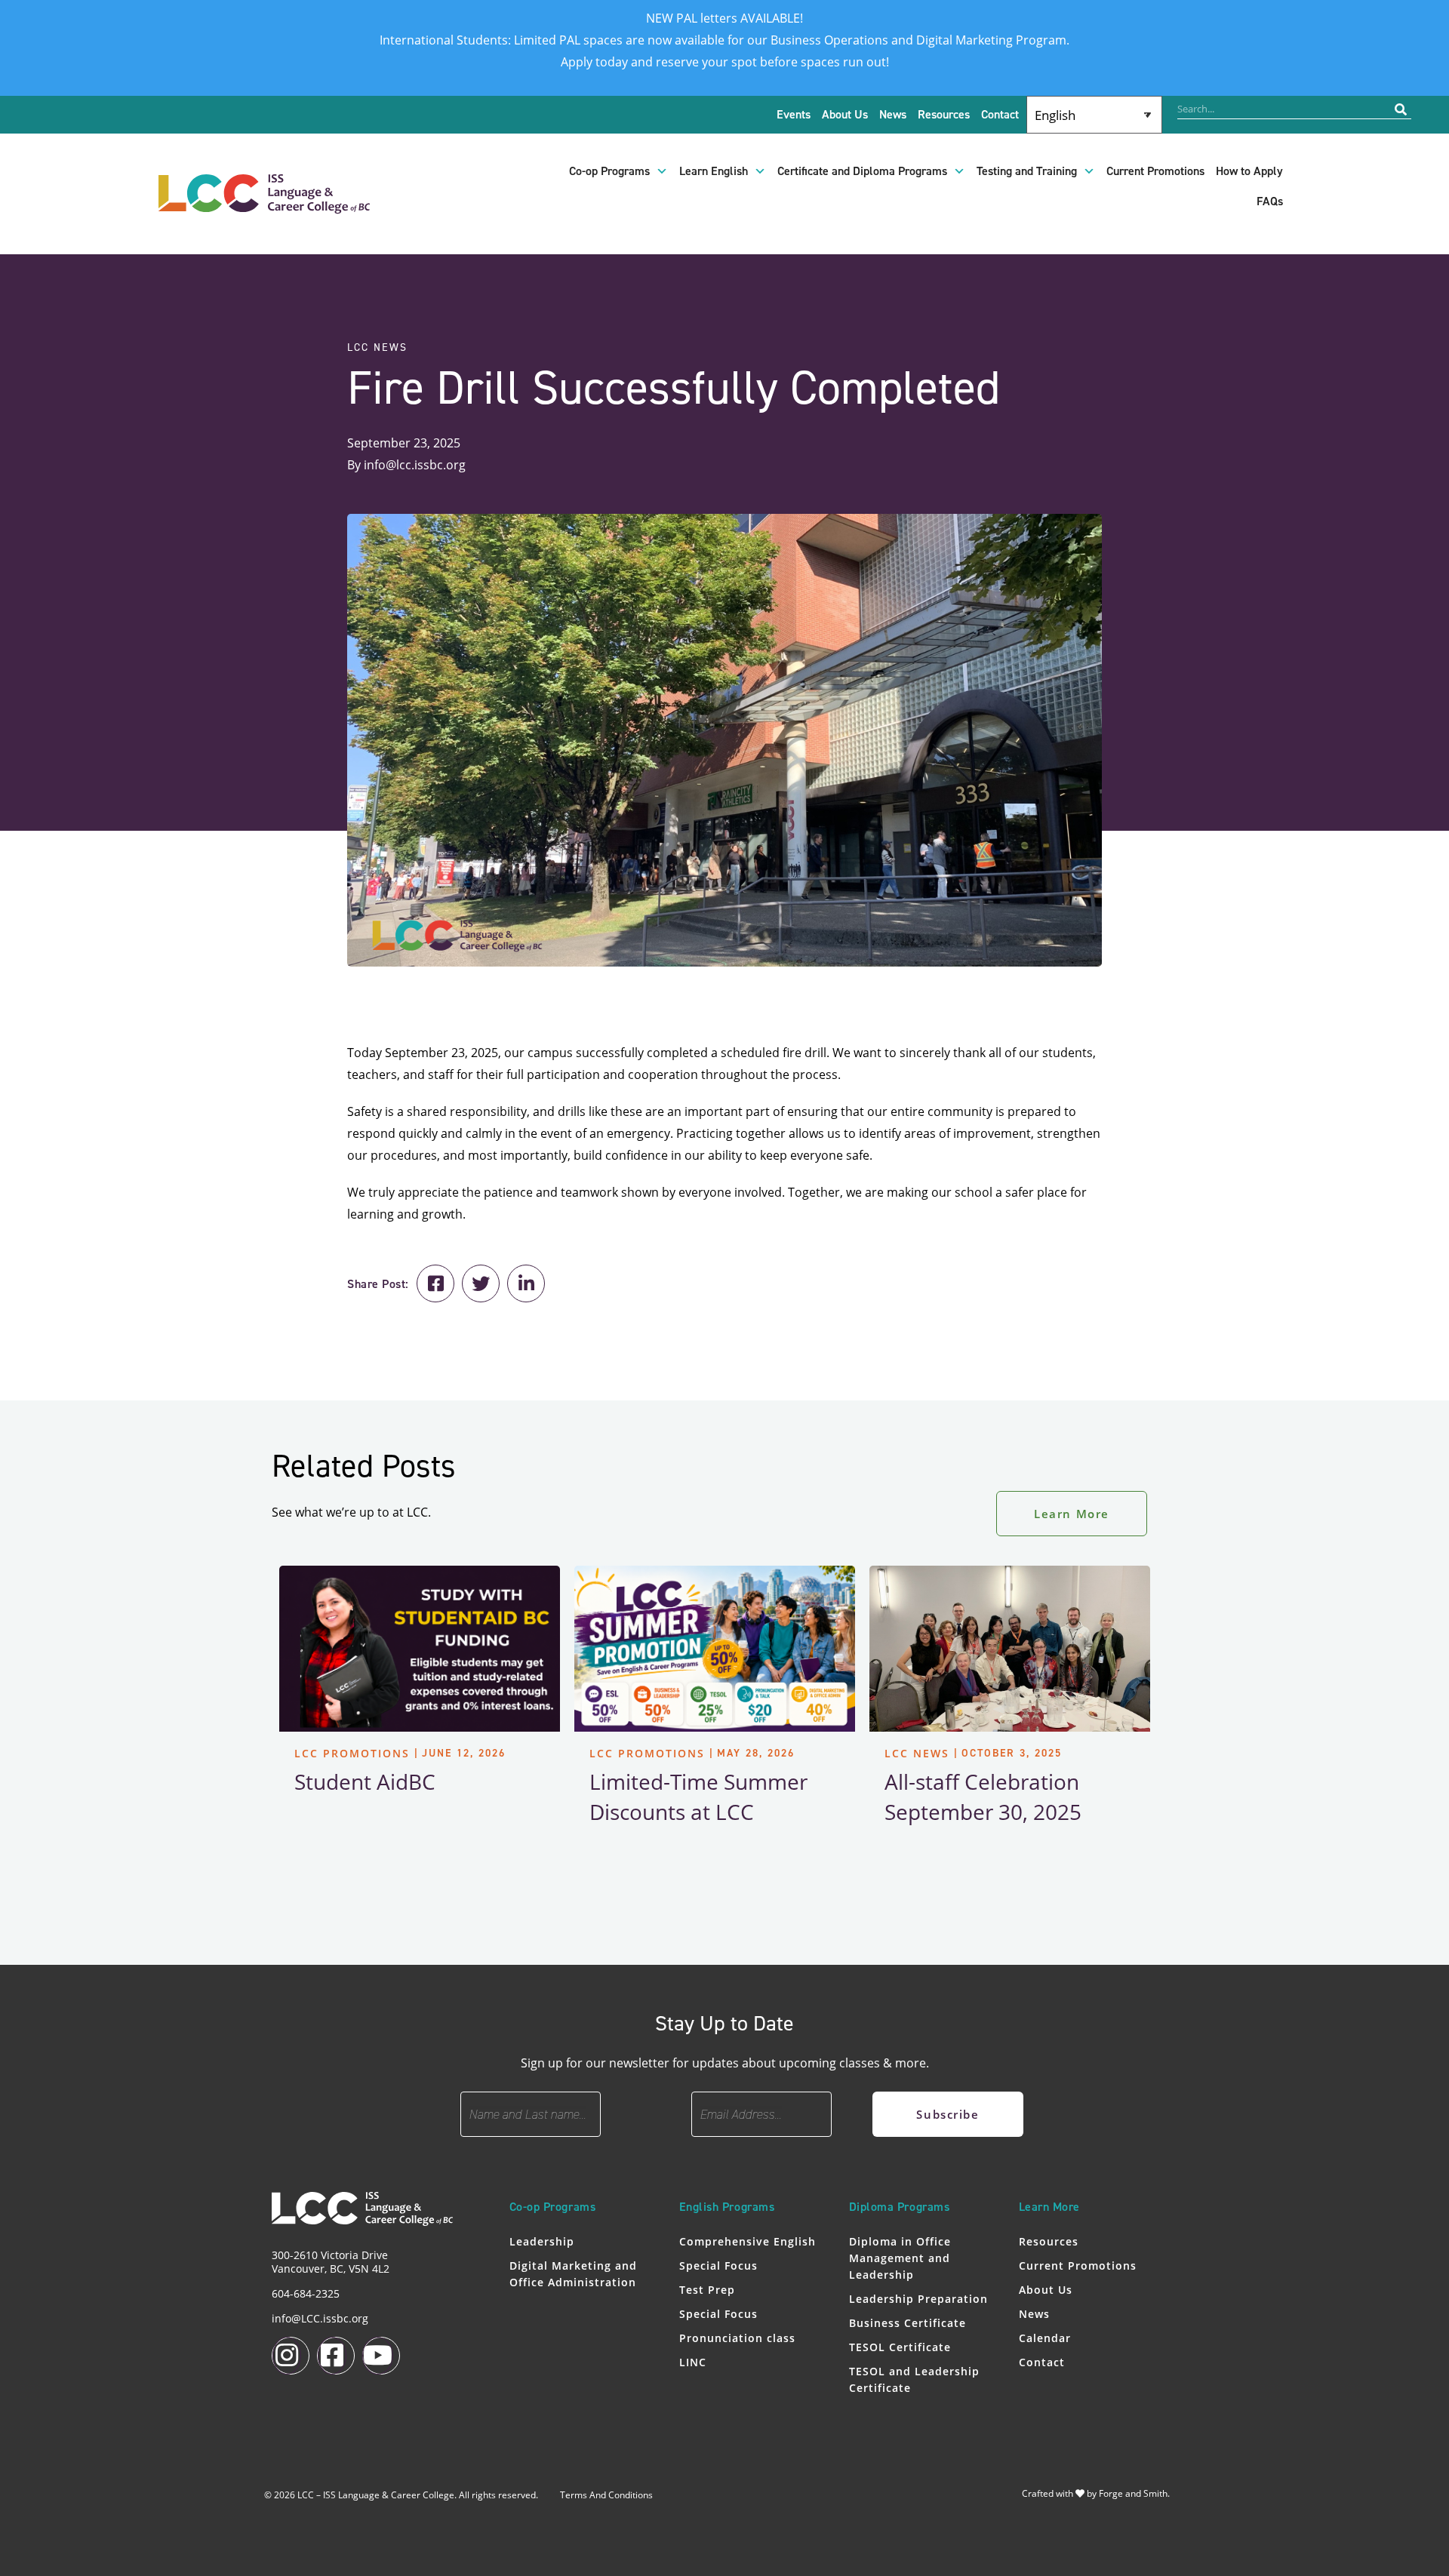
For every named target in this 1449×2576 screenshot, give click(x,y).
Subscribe (948, 2114)
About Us (845, 115)
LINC (693, 2362)
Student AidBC (365, 1781)
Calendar (1045, 2338)
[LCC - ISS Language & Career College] (264, 206)
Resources (944, 115)
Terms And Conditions (606, 2495)
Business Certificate (908, 2323)
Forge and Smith (1133, 2493)
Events (794, 115)
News (893, 115)
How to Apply (1249, 171)
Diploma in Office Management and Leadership (900, 2258)
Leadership (542, 2241)
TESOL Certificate (900, 2347)
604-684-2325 (306, 2293)
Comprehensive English (748, 2241)
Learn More (1072, 1514)
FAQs (1270, 201)
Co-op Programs (609, 171)
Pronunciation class (737, 2338)
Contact (1000, 115)
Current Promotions (1155, 171)
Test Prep (707, 2290)
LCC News (917, 1753)
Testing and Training (1027, 171)
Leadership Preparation (918, 2299)
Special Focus (718, 2266)
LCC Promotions (352, 1753)
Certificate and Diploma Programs (862, 171)
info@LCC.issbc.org (320, 2318)
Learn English (714, 171)
